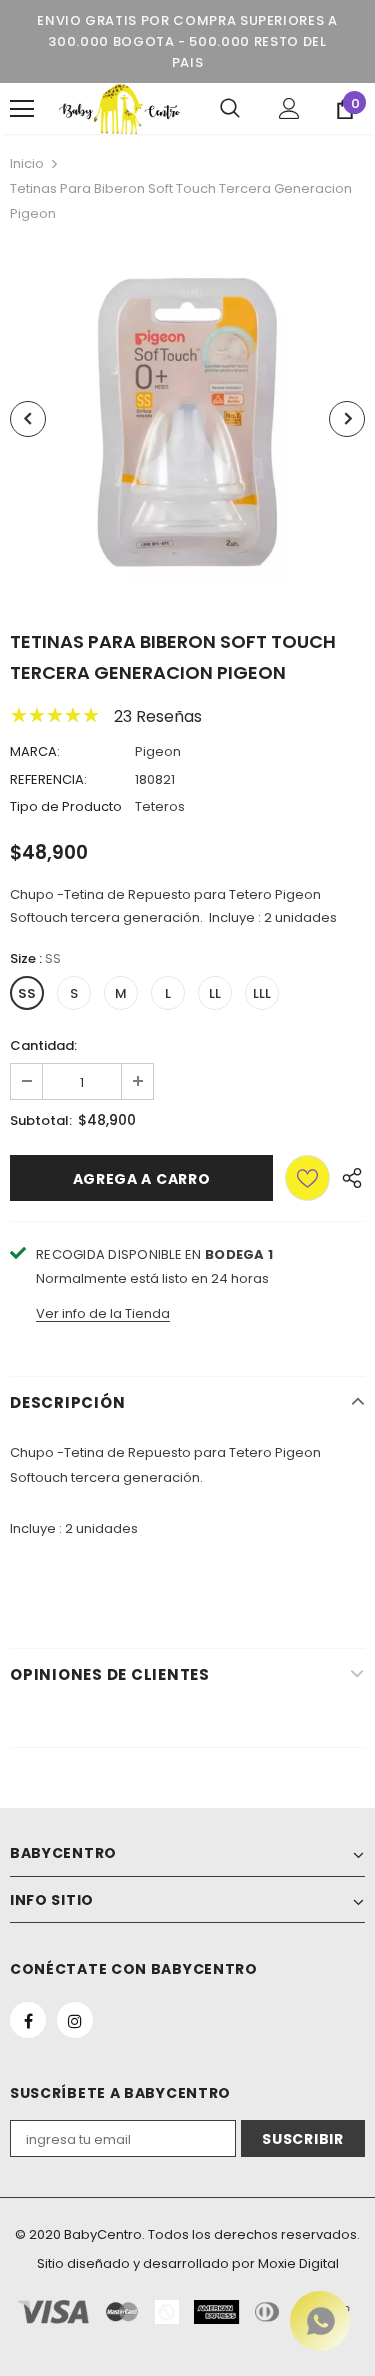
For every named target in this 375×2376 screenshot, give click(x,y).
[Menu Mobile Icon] (22, 109)
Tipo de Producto (66, 806)
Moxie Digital (298, 2263)
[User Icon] (289, 108)
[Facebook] (28, 2020)
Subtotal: (41, 1120)
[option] (187, 418)
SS (27, 993)
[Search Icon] (230, 109)
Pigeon (158, 751)
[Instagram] (75, 2020)
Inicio (27, 163)
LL (215, 993)
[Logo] (119, 108)
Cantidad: (43, 1045)
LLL (262, 993)
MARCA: (35, 751)
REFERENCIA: (48, 779)
